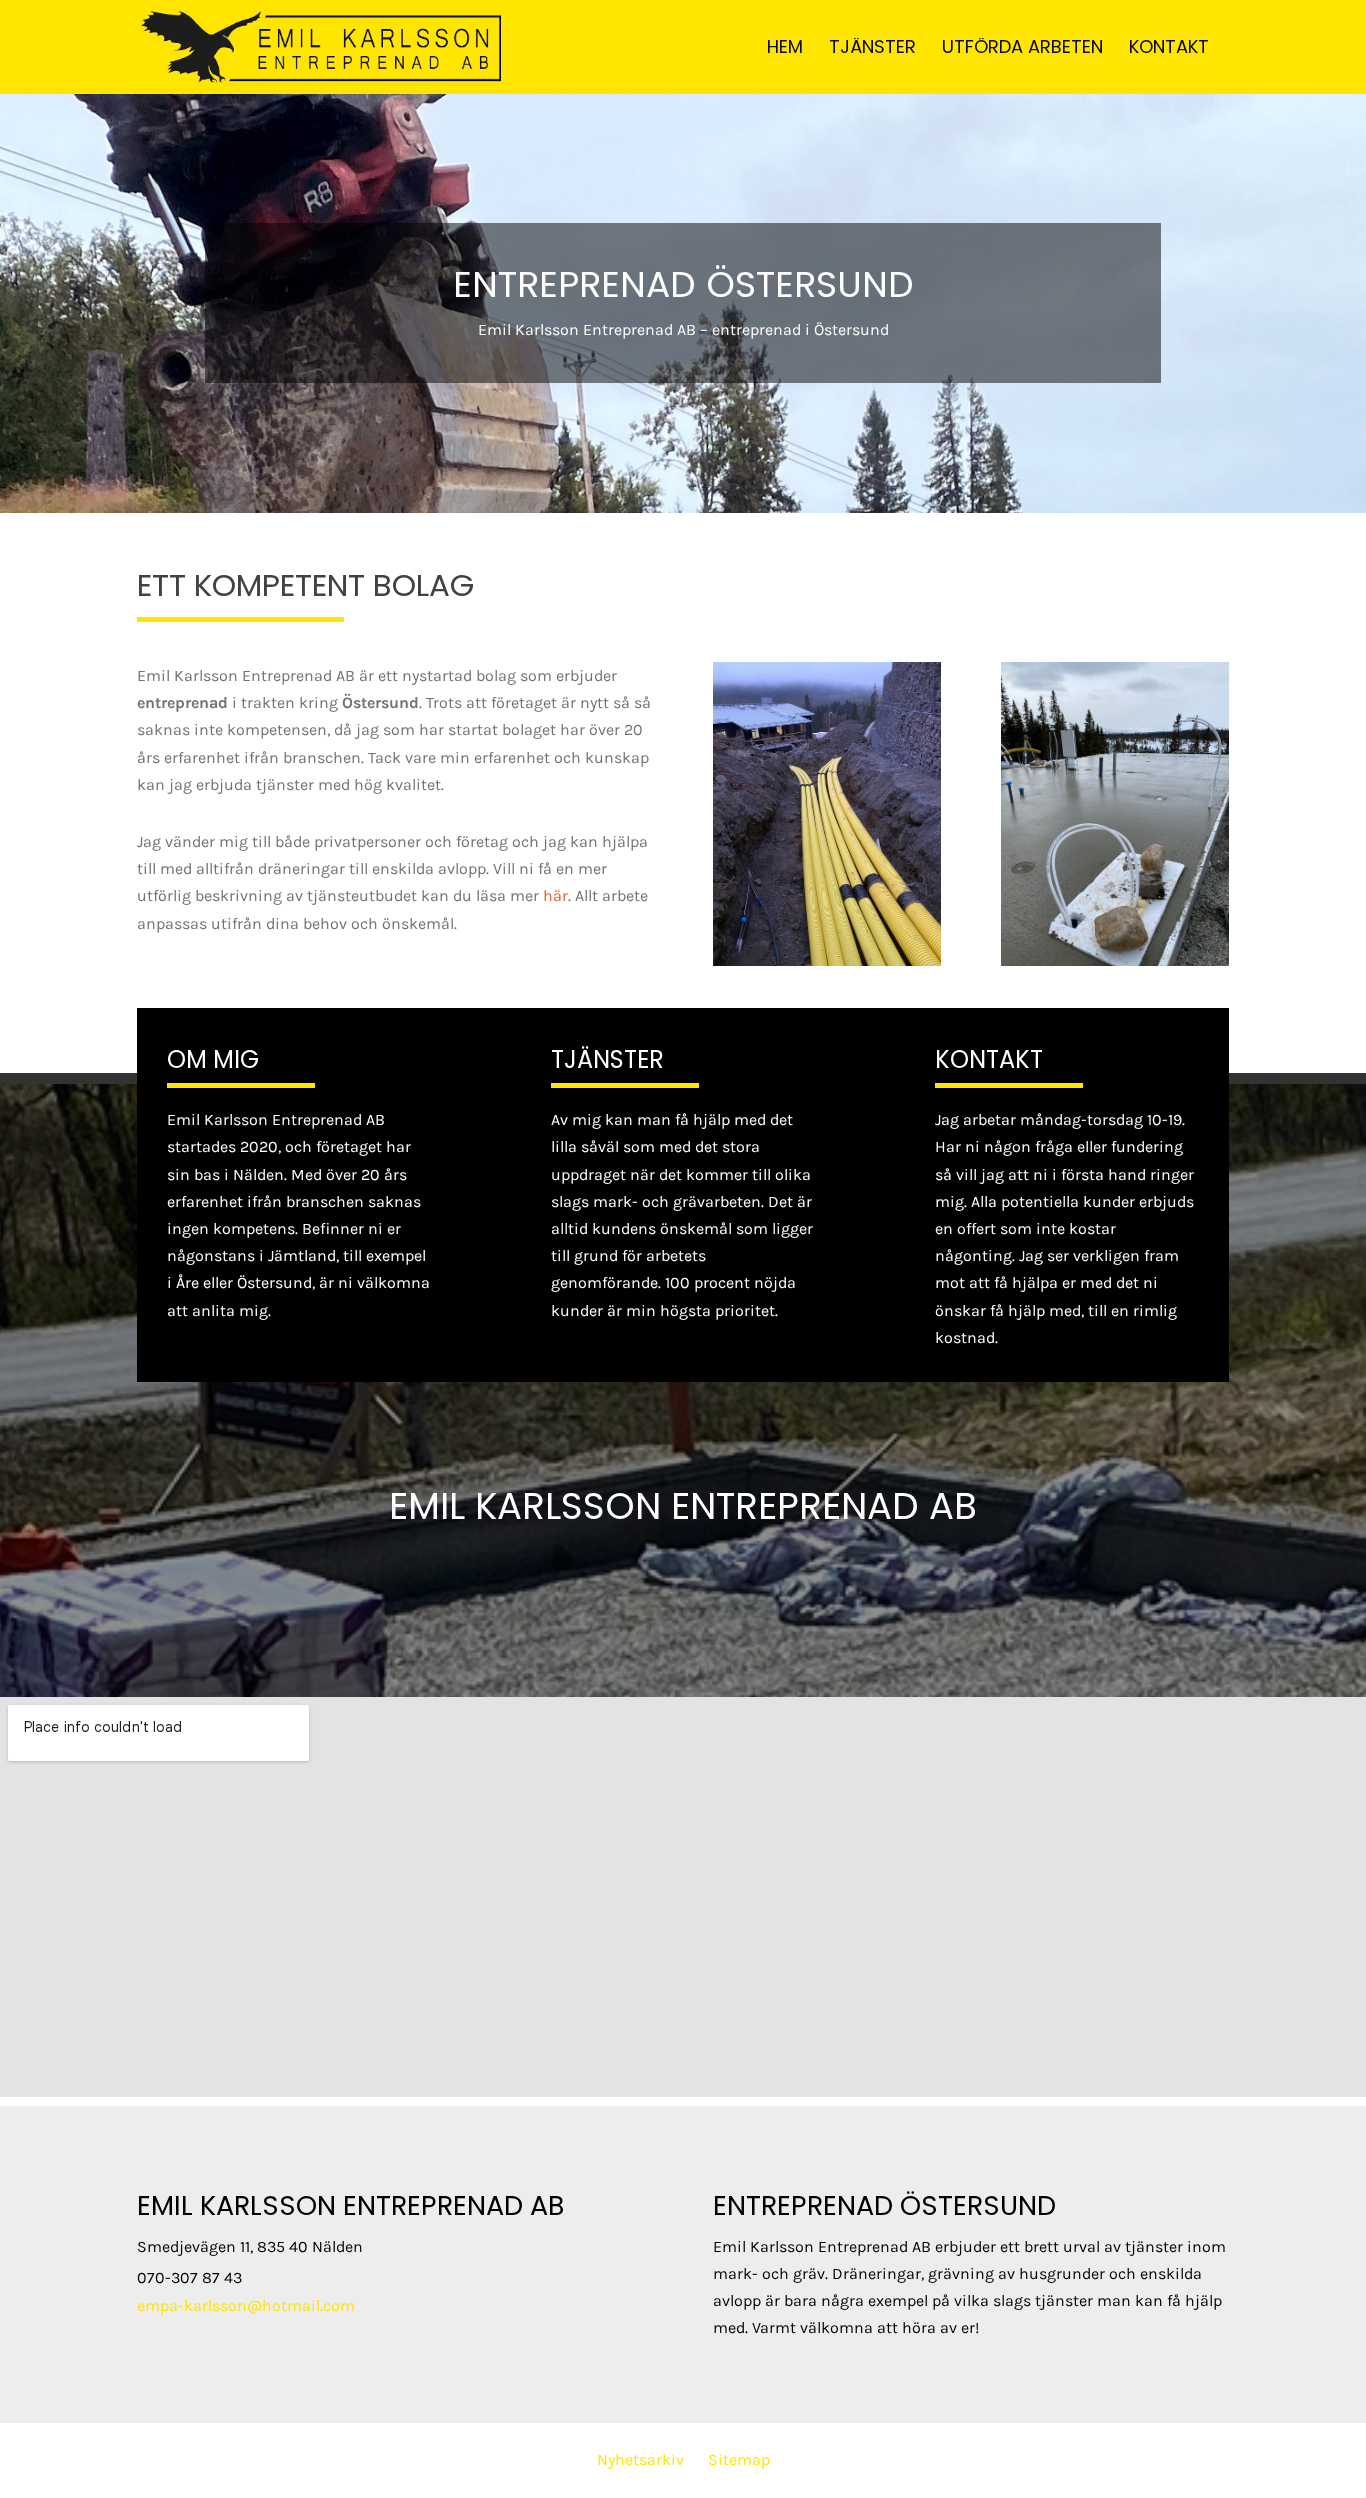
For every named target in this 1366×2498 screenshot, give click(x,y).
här (555, 895)
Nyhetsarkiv (640, 2459)
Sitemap (739, 2459)
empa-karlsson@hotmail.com (246, 2305)
